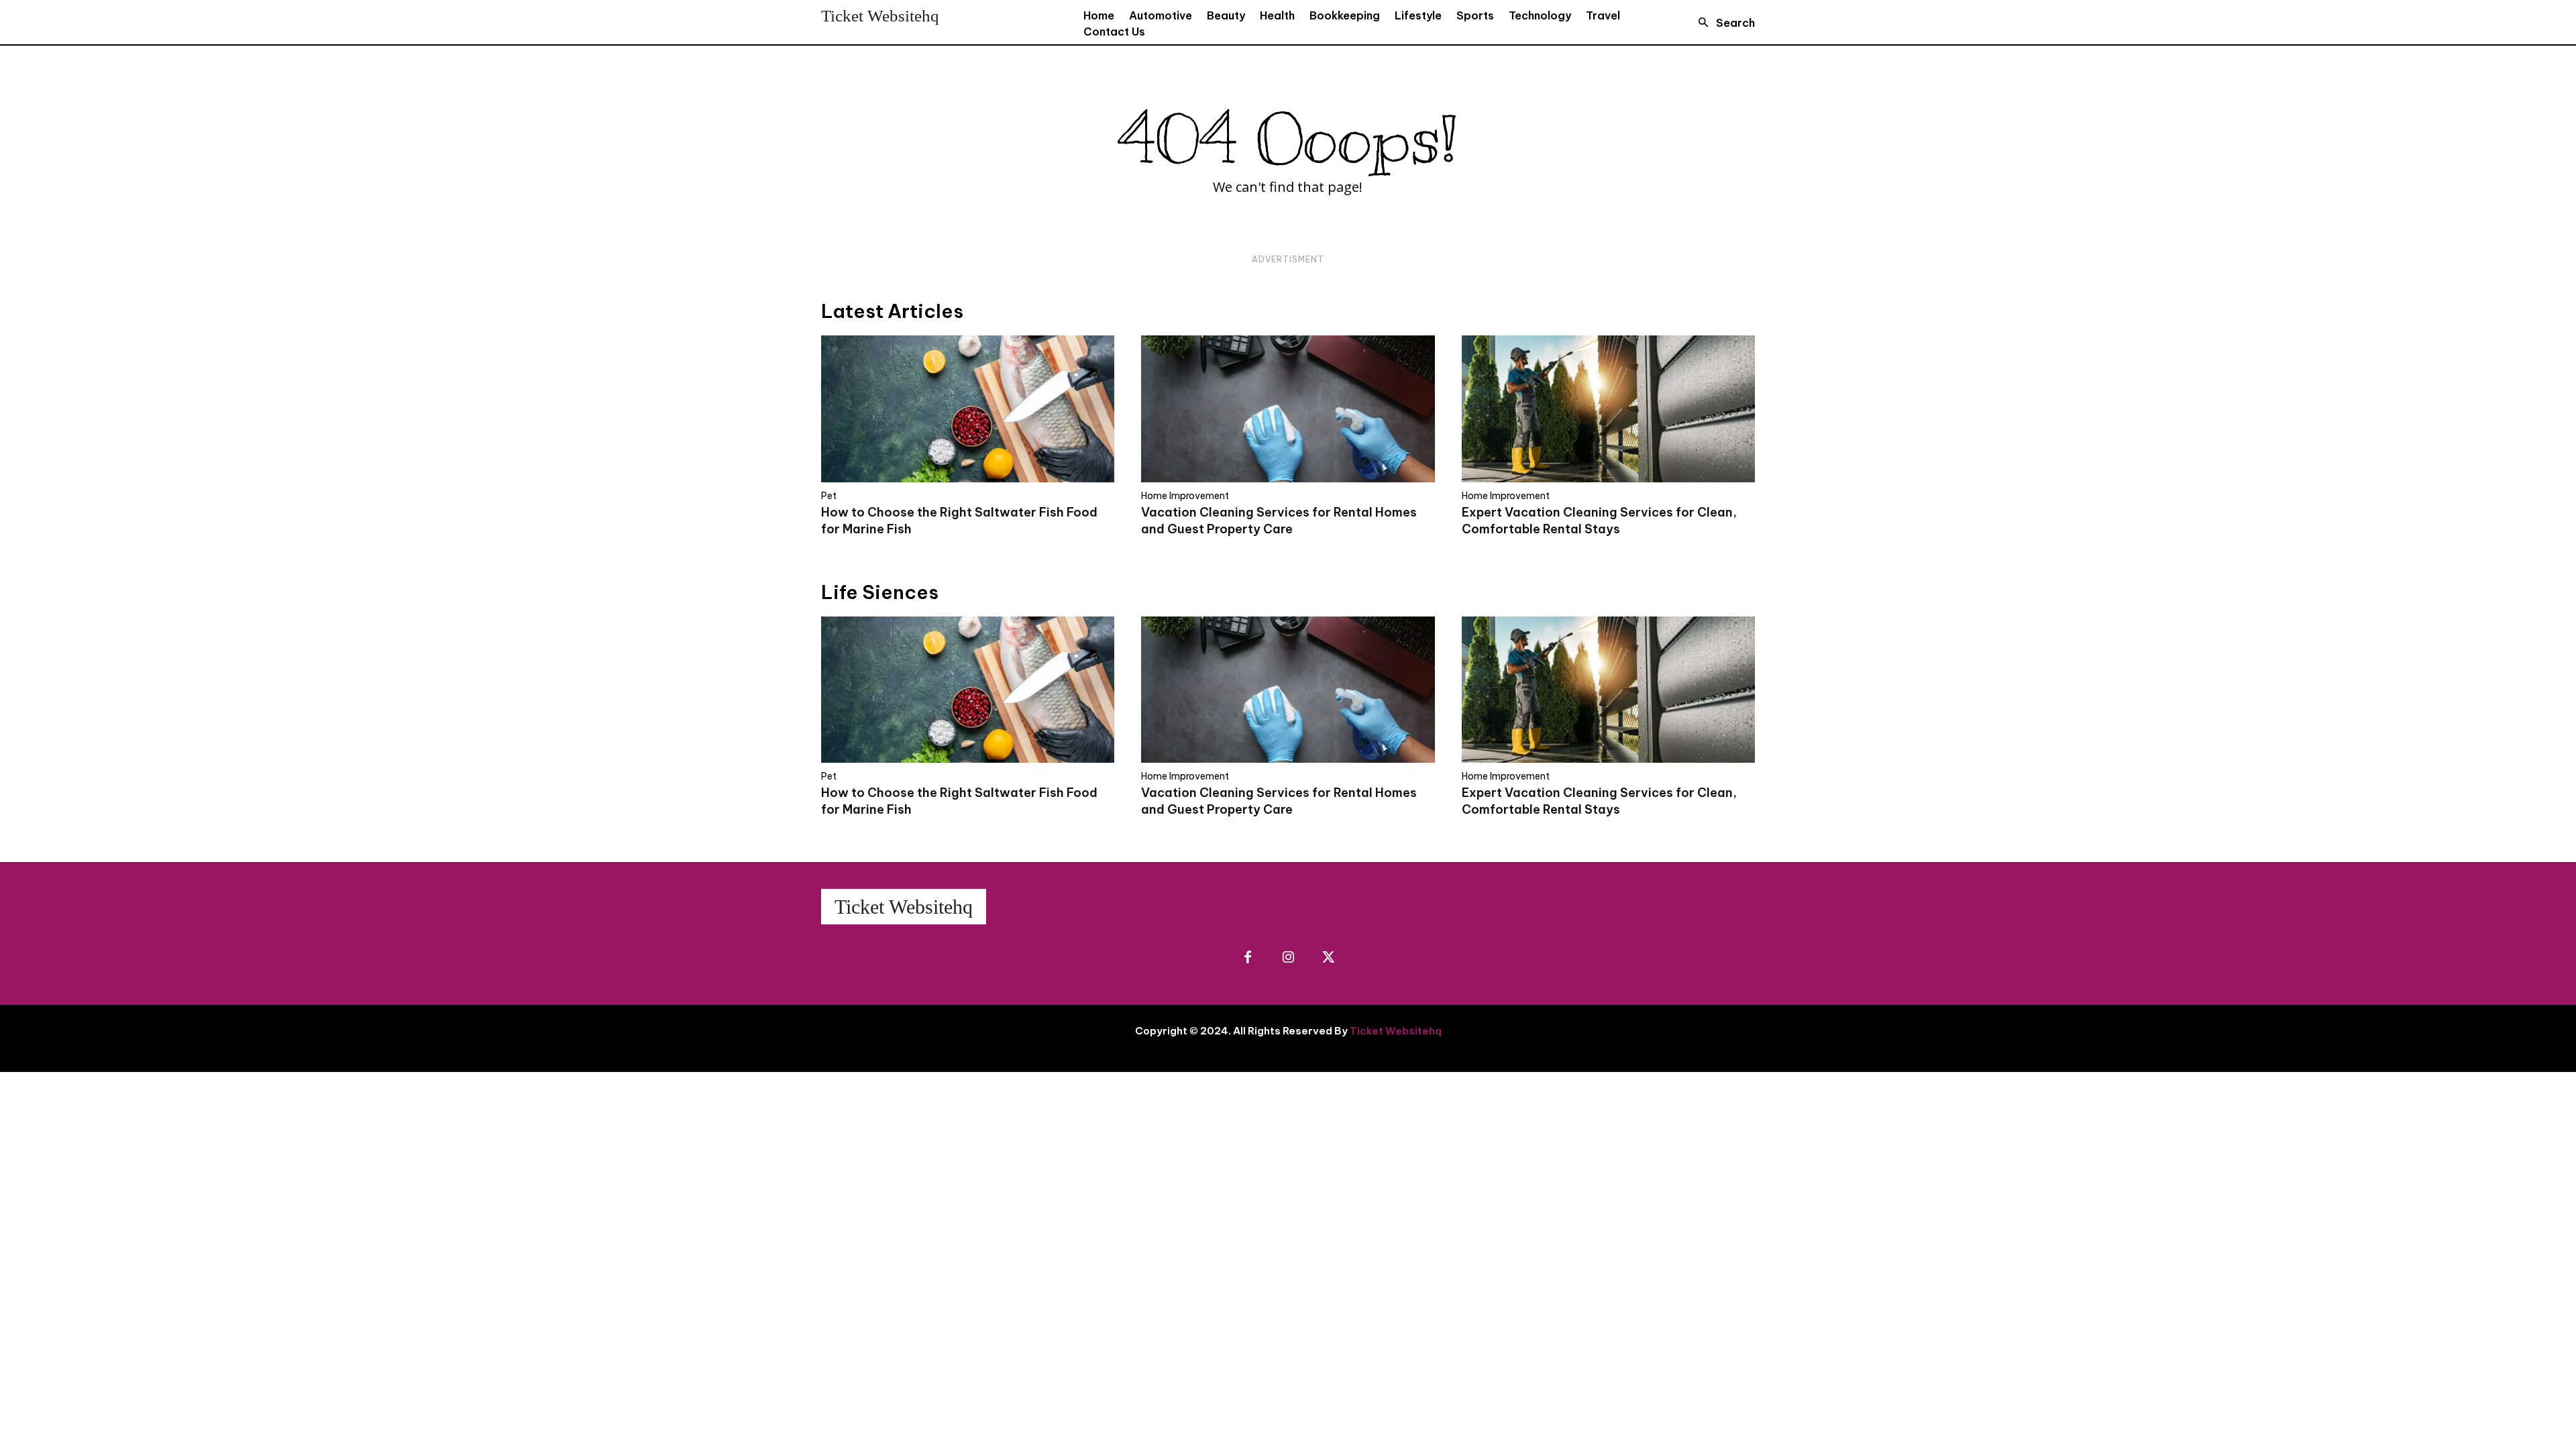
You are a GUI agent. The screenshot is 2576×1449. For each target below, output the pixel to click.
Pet (829, 496)
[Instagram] (1288, 958)
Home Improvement (1185, 496)
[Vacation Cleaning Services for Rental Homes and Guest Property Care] (1288, 409)
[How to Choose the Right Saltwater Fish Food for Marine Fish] (968, 409)
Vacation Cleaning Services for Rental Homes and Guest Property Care (1279, 801)
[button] (1723, 23)
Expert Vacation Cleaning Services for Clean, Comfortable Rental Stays (1599, 801)
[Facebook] (1248, 958)
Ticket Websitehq (1396, 1031)
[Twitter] (1328, 958)
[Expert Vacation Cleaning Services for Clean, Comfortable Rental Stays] (1608, 409)
